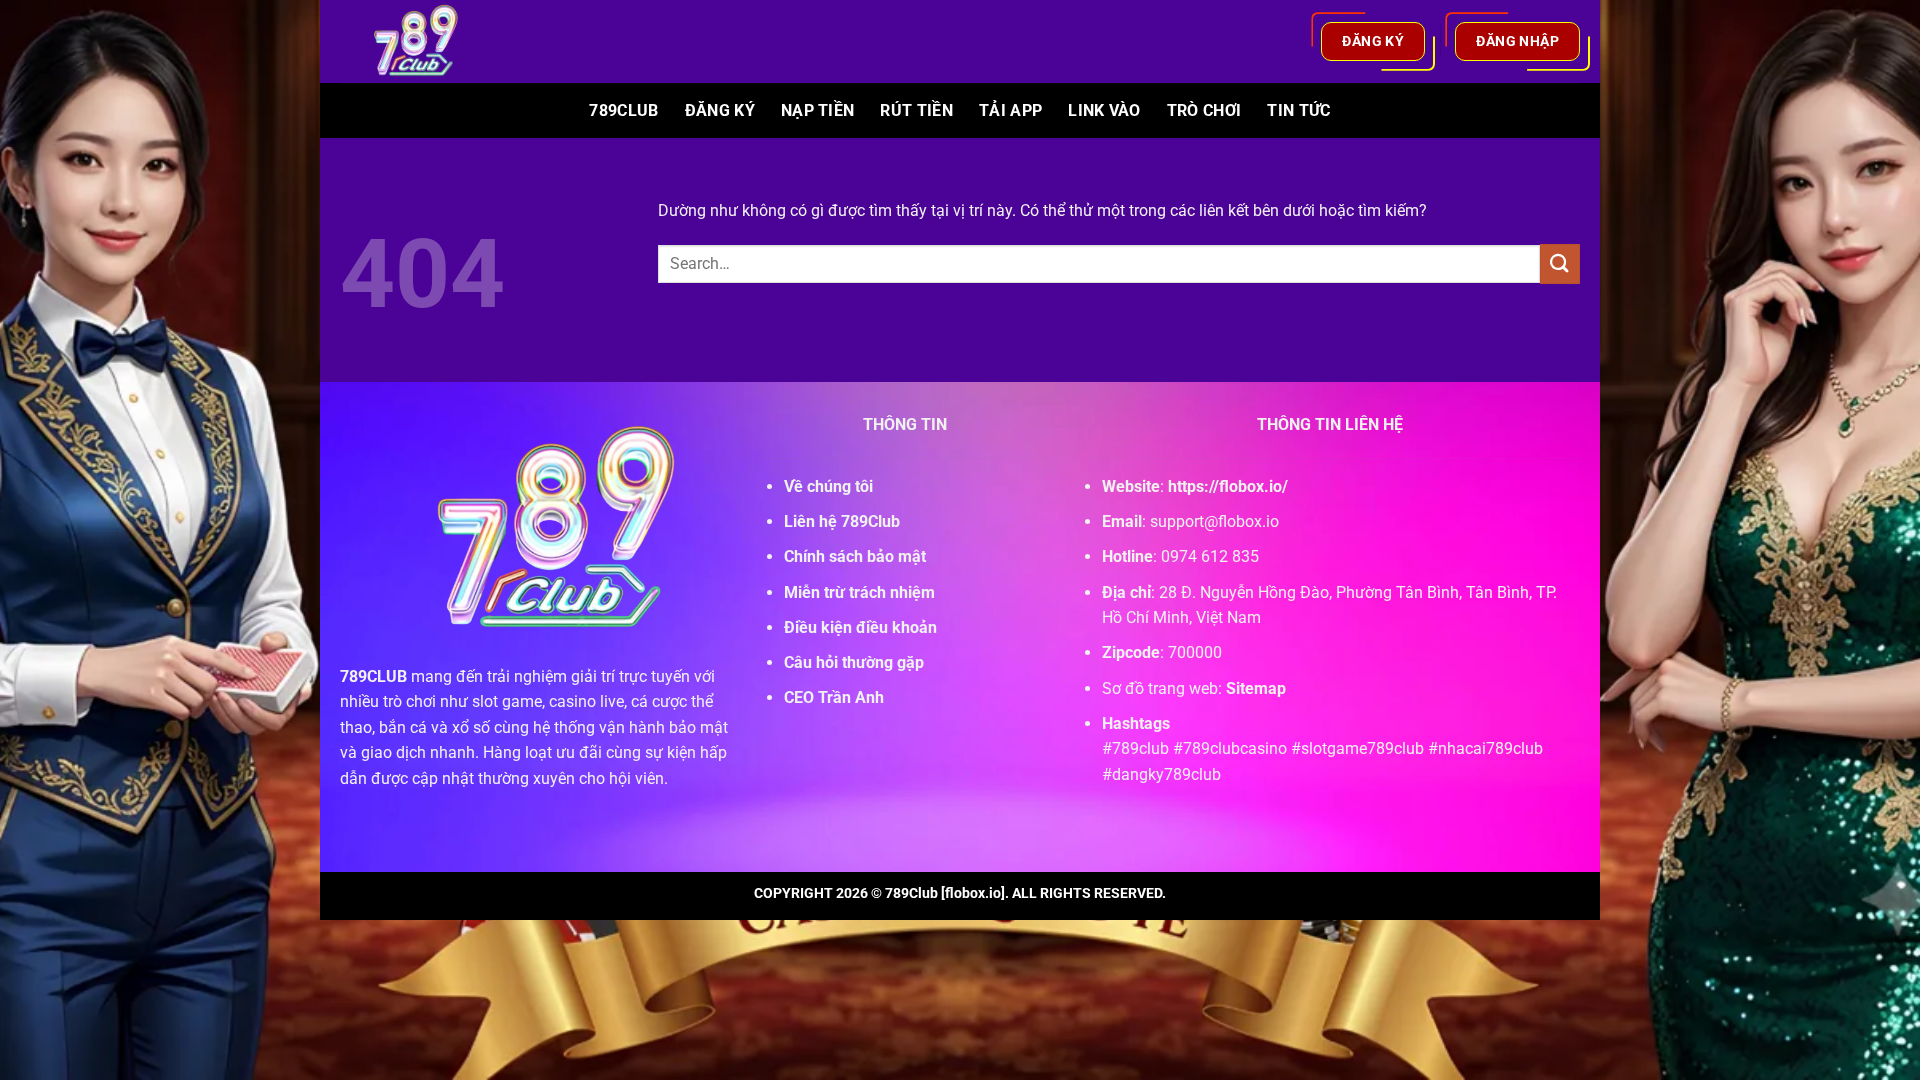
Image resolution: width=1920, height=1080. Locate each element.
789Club (623, 110)
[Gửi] (1560, 263)
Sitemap (1256, 688)
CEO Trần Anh (834, 697)
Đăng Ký (720, 110)
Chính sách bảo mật (855, 556)
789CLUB (373, 676)
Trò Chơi (1204, 110)
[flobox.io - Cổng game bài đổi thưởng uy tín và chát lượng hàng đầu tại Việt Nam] (428, 41)
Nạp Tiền (818, 110)
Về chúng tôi (828, 486)
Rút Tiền (916, 110)
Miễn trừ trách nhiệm (859, 592)
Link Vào (1104, 110)
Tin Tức (1298, 110)
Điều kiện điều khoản (860, 627)
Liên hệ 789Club (842, 521)
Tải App (1010, 110)
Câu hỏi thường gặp (854, 662)
